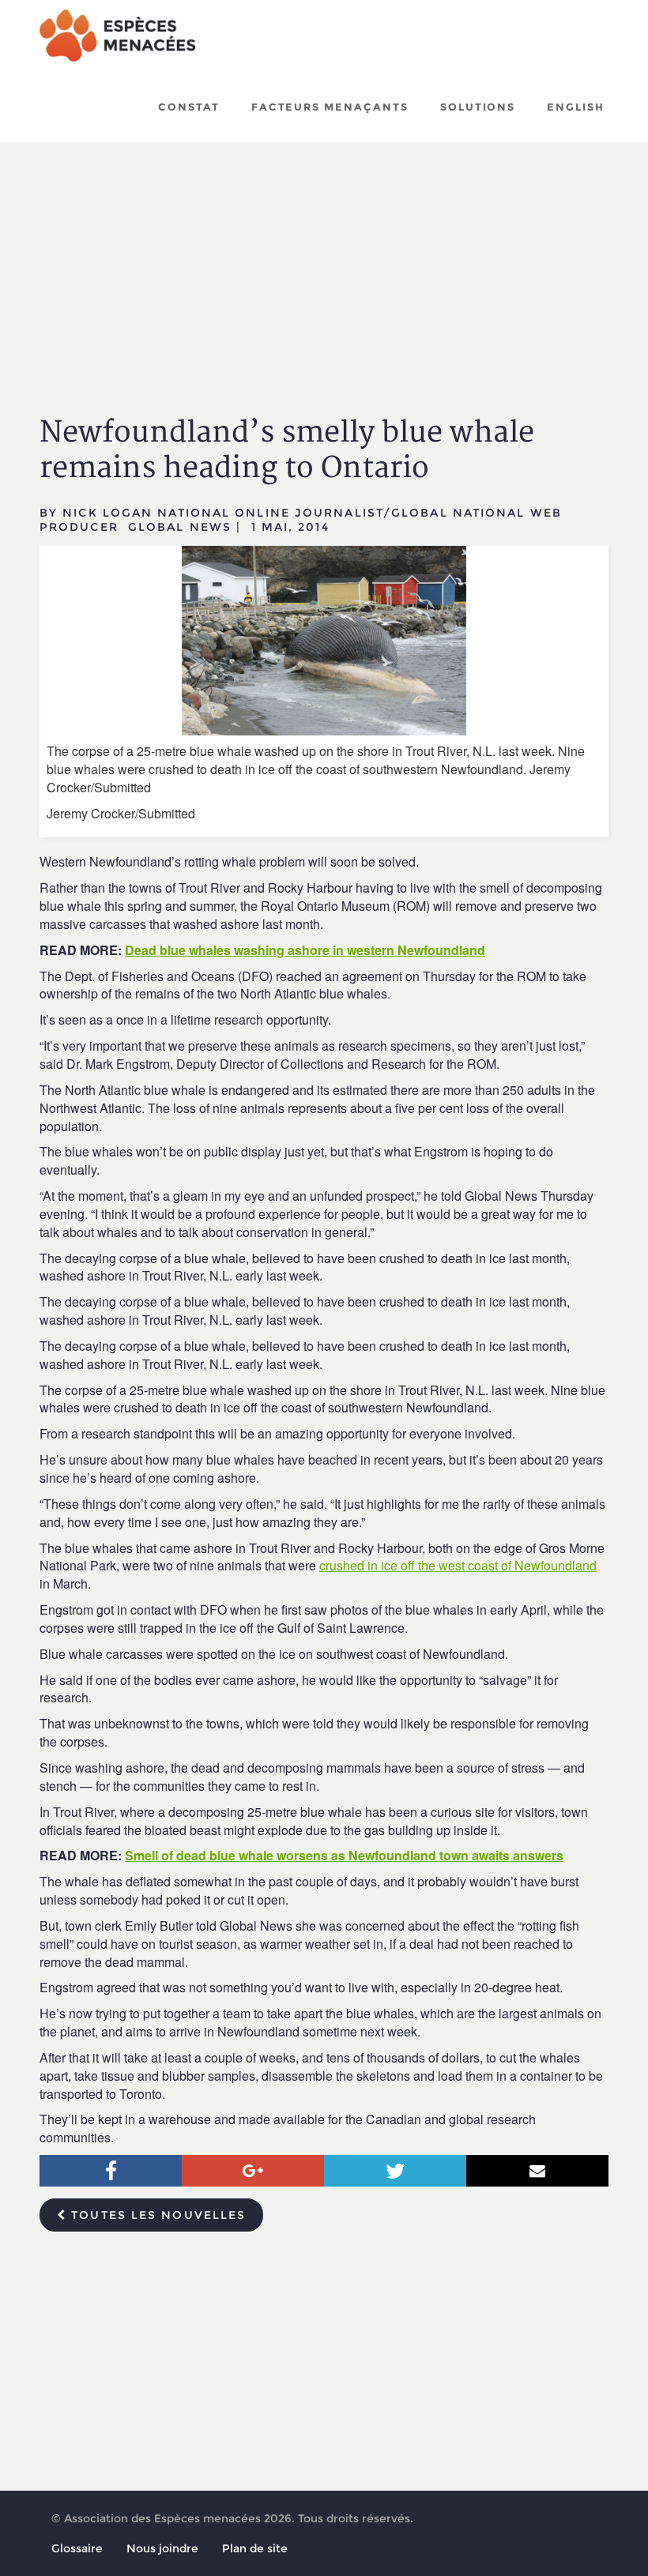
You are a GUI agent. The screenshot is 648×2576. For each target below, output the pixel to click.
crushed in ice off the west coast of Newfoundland (458, 1565)
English (576, 107)
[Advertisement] (324, 265)
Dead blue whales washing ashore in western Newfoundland (305, 950)
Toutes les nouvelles (156, 2215)
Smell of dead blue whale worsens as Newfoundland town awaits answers (344, 1855)
